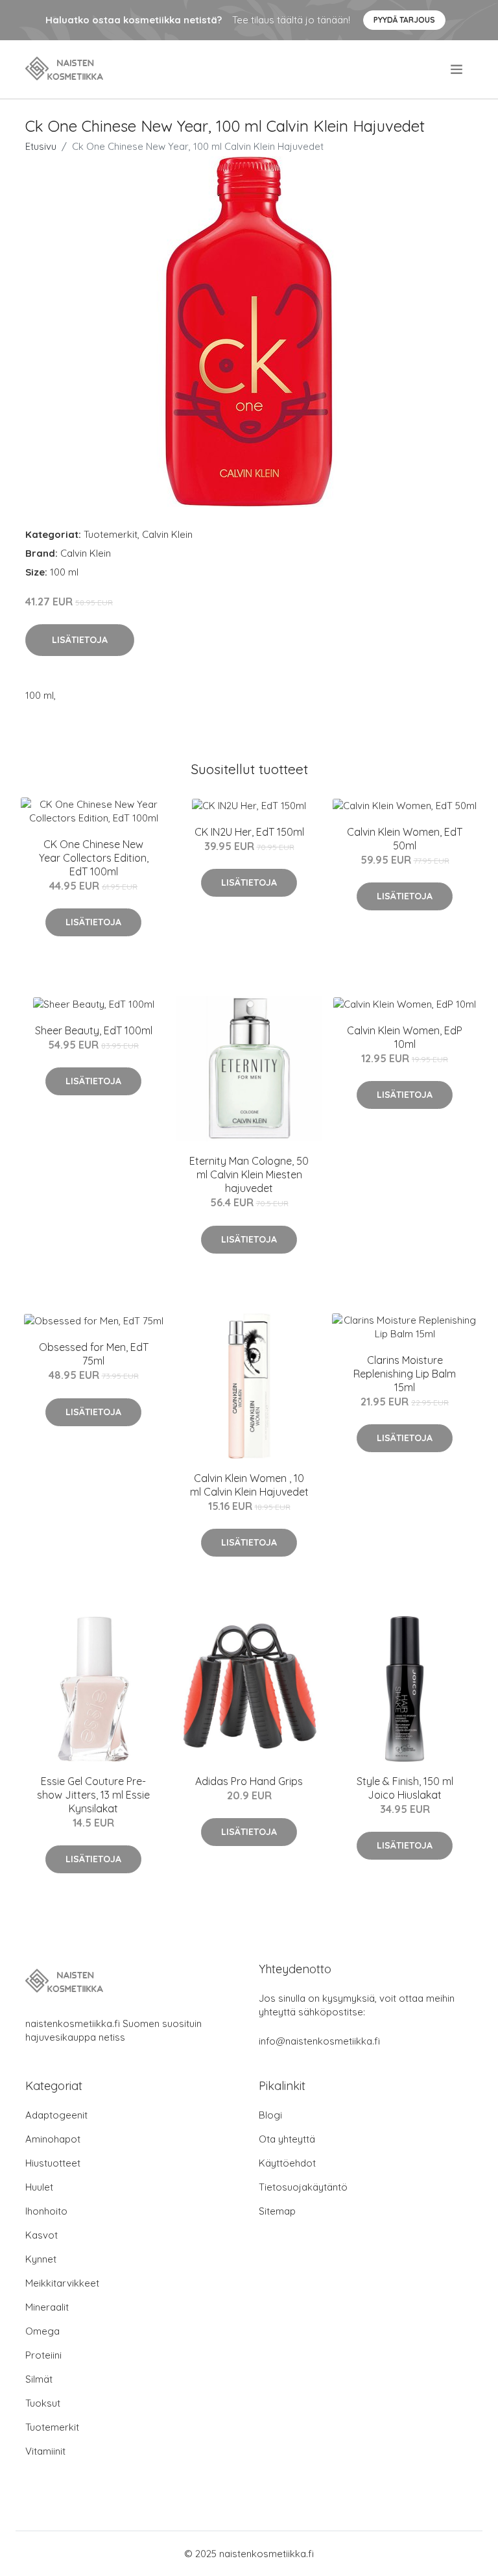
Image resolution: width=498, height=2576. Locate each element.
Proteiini (43, 2355)
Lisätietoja (80, 640)
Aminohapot (53, 2139)
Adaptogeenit (56, 2115)
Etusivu (41, 146)
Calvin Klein (167, 534)
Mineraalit (47, 2307)
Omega (42, 2331)
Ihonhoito (46, 2211)
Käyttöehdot (287, 2163)
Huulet (39, 2187)
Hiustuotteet (53, 2163)
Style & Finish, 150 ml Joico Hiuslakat (405, 1788)
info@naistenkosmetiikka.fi (319, 2041)
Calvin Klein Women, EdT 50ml (405, 839)
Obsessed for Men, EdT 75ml (94, 1354)
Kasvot (41, 2235)
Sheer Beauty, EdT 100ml (94, 1030)
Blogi (270, 2115)
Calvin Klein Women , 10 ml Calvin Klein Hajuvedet (249, 1485)
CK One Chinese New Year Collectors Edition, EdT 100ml (94, 858)
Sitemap (277, 2211)
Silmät (39, 2379)
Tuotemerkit (111, 534)
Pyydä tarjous (404, 20)
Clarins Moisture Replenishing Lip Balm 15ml (405, 1374)
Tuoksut (43, 2403)
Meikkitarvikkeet (62, 2283)
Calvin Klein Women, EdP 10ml (405, 1037)
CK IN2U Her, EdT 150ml (249, 832)
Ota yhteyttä (287, 2139)
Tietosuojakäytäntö (303, 2187)
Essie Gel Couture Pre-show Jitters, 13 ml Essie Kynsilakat (93, 1795)
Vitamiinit (45, 2451)
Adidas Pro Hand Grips (249, 1781)
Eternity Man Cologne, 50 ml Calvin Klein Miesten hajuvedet (249, 1174)
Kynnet (41, 2259)
